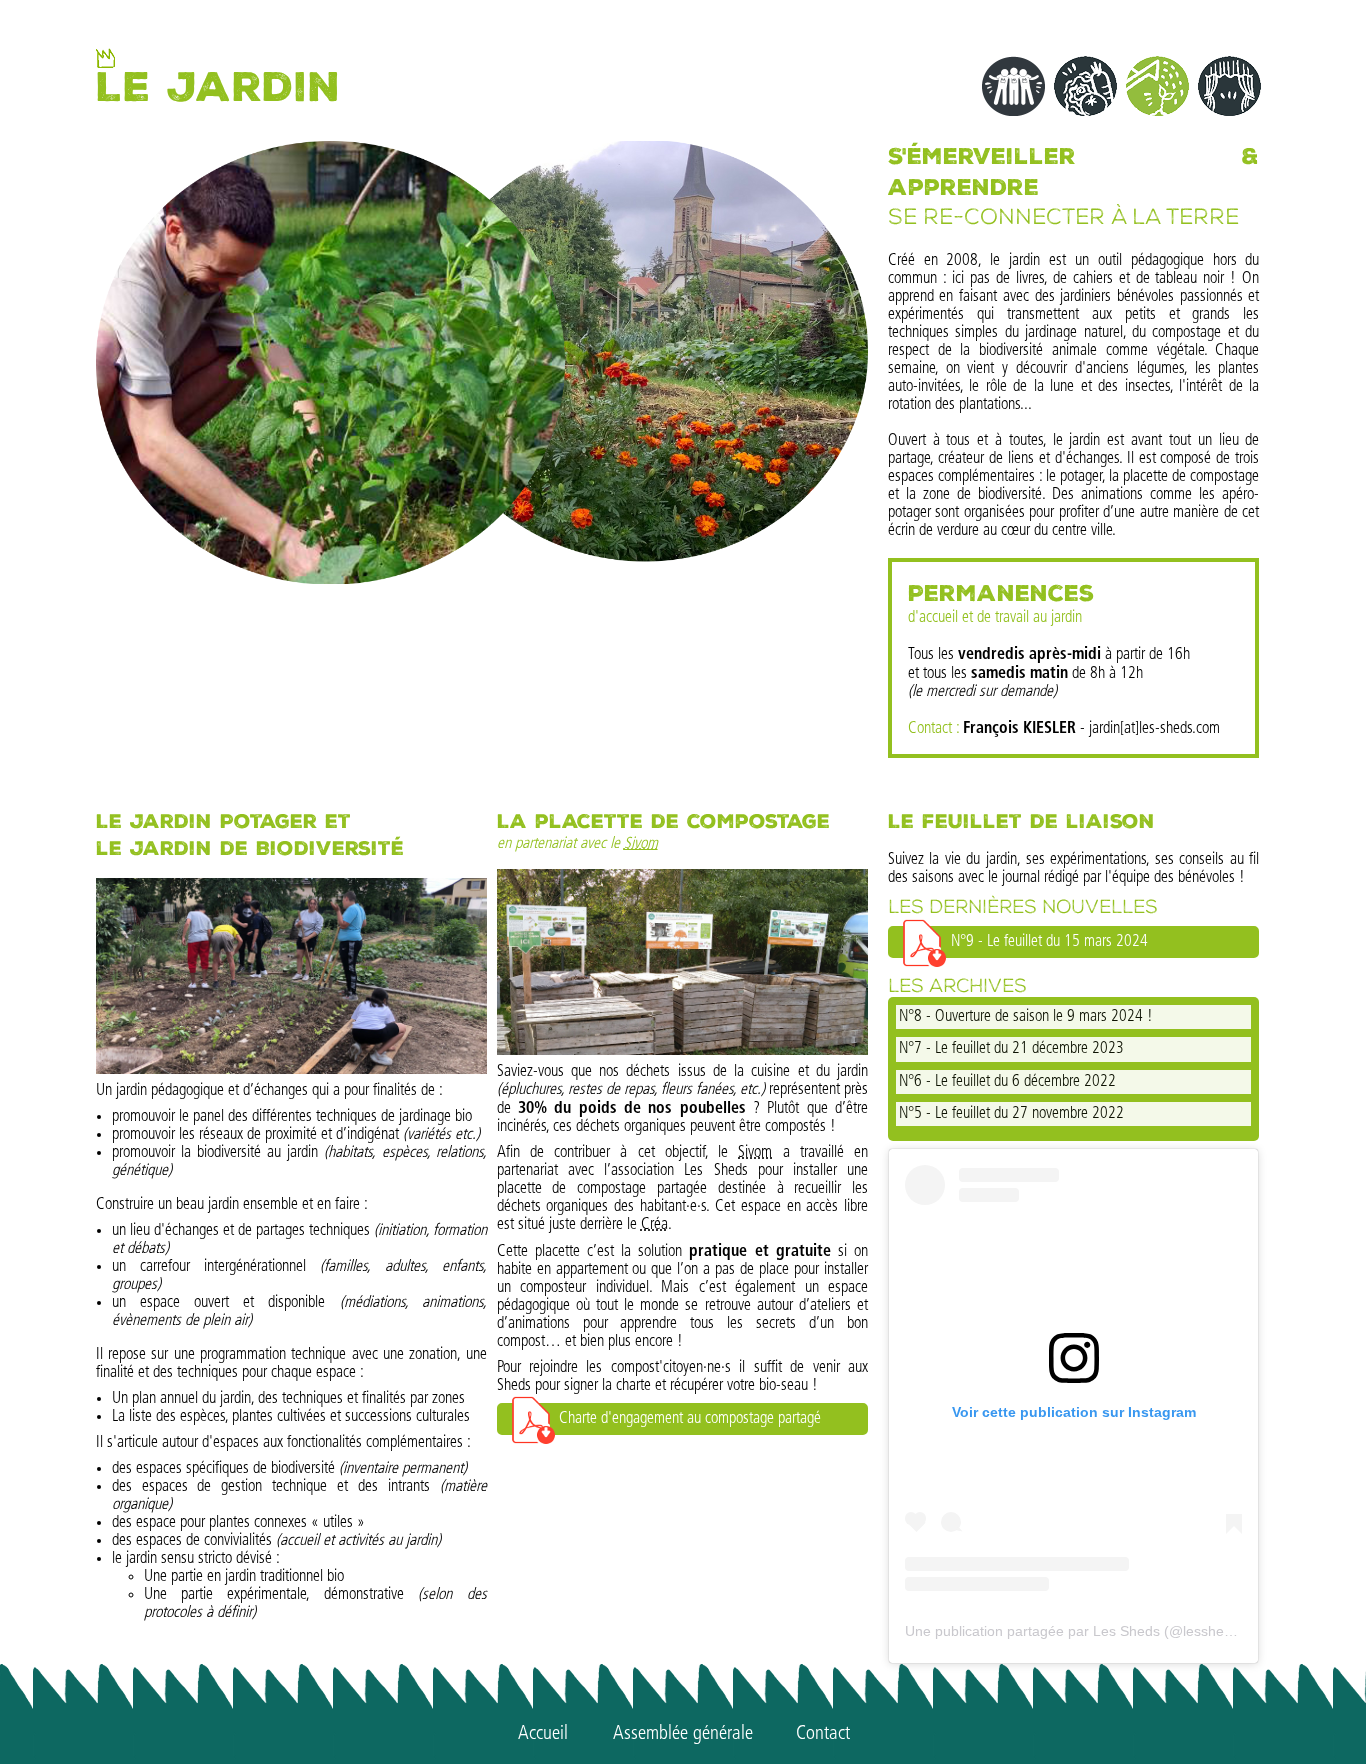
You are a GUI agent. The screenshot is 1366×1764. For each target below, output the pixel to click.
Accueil (543, 1734)
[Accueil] (105, 58)
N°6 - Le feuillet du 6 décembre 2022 (1007, 1081)
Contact (823, 1734)
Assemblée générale (683, 1734)
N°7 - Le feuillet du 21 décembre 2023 (1011, 1048)
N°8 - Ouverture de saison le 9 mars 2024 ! (1026, 1016)
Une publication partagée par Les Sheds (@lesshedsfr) (1079, 1631)
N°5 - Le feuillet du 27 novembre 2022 (1011, 1113)
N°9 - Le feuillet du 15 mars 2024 (1049, 941)
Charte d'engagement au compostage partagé (690, 1418)
